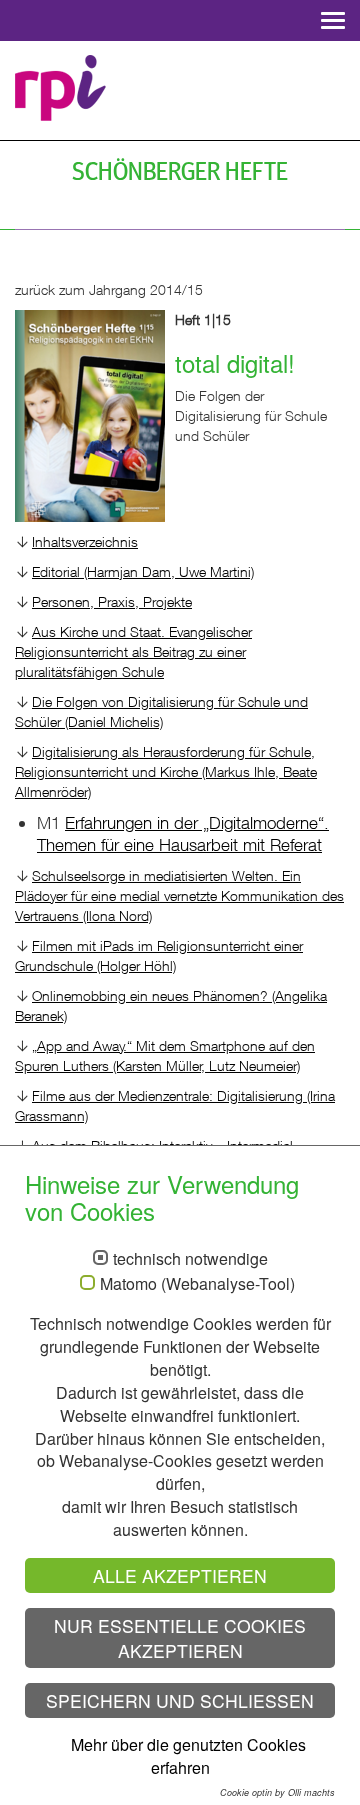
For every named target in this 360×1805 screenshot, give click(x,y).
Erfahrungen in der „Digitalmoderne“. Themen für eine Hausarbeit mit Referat (183, 833)
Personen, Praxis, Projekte (112, 601)
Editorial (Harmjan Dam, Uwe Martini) (143, 571)
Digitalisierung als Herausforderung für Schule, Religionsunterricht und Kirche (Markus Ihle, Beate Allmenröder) (166, 771)
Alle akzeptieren (180, 1575)
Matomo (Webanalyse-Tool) (197, 1284)
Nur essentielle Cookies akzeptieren (180, 1638)
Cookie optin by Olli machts (277, 1792)
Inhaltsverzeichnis (85, 541)
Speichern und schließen (180, 1700)
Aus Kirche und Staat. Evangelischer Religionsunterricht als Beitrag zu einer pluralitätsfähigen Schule (133, 651)
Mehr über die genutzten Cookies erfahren (188, 1756)
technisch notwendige (190, 1259)
